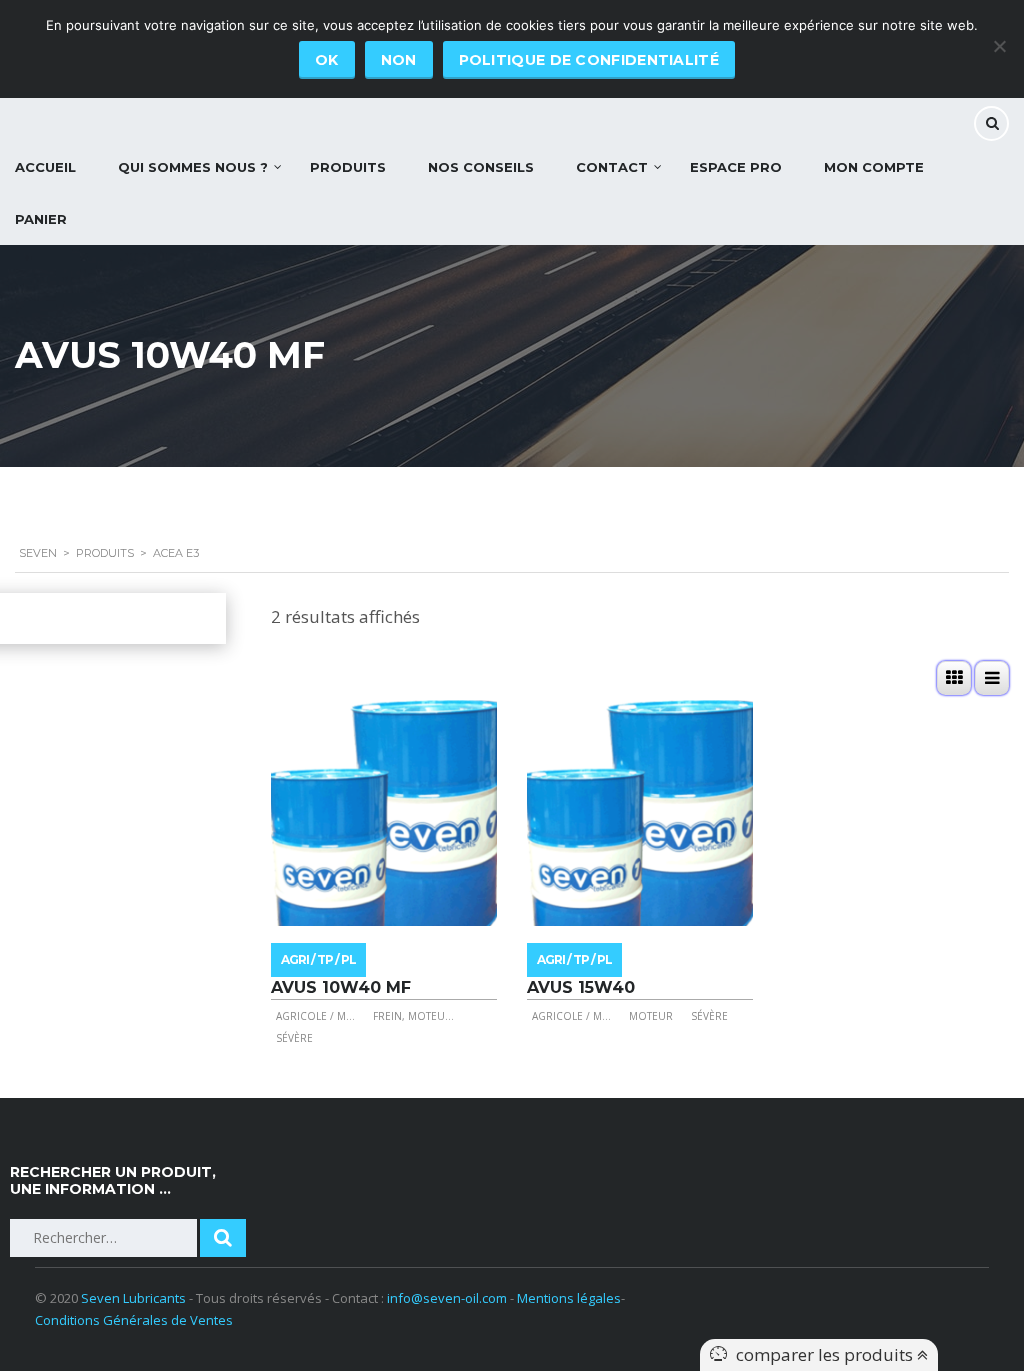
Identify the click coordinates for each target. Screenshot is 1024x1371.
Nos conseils (481, 167)
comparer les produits (826, 1354)
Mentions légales (569, 1298)
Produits (348, 167)
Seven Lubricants (133, 1298)
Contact (612, 167)
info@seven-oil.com (447, 1298)
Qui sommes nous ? (193, 167)
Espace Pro (736, 167)
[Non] (999, 46)
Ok (327, 60)
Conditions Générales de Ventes (134, 1320)
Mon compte (874, 167)
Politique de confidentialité (589, 60)
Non (399, 60)
